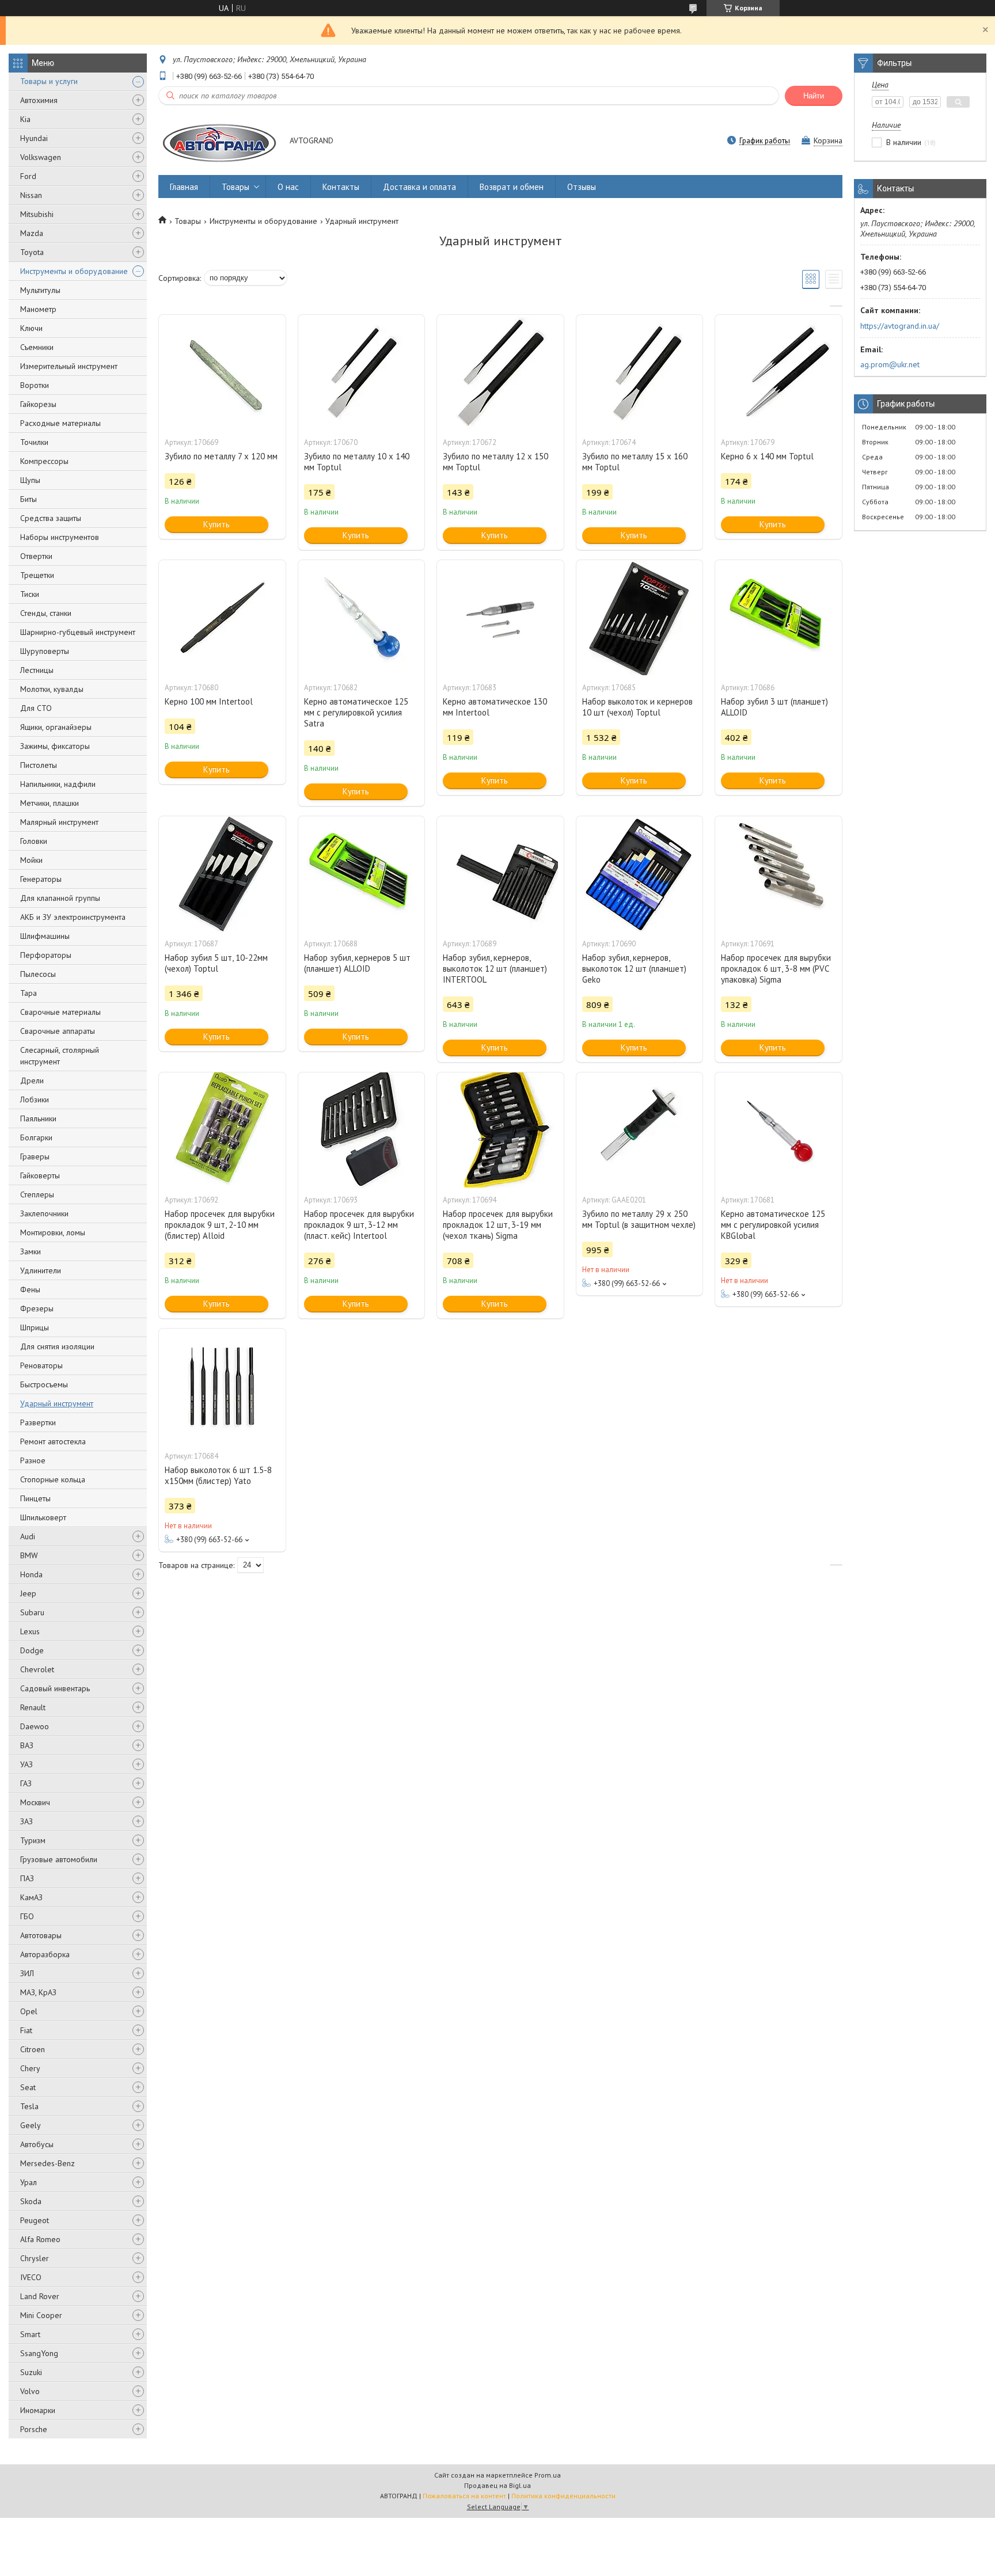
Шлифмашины (45, 936)
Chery (30, 2068)
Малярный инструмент (59, 822)
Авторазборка (45, 1954)
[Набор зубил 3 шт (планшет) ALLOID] (778, 618)
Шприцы (35, 1327)
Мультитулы (40, 290)
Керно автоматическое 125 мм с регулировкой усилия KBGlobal (773, 1225)
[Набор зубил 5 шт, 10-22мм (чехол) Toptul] (222, 874)
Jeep (28, 1593)
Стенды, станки (46, 613)
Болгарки (36, 1137)
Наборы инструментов (60, 537)
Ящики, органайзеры (56, 727)
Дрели (32, 1080)
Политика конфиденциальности (563, 2496)
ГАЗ (26, 1783)
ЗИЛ (27, 1973)
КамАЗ (31, 1897)
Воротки (35, 385)
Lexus (30, 1631)
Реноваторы (41, 1365)
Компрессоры (44, 461)
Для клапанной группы (60, 898)
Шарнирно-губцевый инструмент (78, 632)
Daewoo (35, 1726)
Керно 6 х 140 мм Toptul (767, 456)
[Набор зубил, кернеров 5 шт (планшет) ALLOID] (362, 874)
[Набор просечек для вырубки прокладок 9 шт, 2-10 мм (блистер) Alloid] (222, 1130)
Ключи (31, 328)
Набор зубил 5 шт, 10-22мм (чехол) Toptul (216, 963)
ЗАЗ (26, 1821)
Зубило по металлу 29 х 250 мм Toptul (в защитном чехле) (639, 1219)
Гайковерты (40, 1175)
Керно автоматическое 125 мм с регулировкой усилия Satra (356, 712)
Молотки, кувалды (52, 689)
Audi (28, 1536)
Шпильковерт (43, 1517)
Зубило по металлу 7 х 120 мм (221, 456)
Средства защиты (51, 518)
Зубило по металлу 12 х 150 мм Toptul (495, 462)
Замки (31, 1251)
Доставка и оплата (419, 187)
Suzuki (31, 2372)
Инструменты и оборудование (74, 271)
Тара (29, 993)
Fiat (26, 2030)
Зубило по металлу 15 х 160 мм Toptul (635, 462)
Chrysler (35, 2258)
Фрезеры (37, 1308)
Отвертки (36, 556)
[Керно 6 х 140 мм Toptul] (778, 372)
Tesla (29, 2106)
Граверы (35, 1156)
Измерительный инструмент (69, 366)
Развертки (38, 1422)
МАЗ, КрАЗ (38, 1992)
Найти (814, 96)
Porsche (34, 2429)
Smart (30, 2334)
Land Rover (40, 2296)
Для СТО (36, 708)
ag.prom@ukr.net (890, 364)
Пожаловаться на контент (464, 2496)
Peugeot (35, 2220)
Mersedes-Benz (48, 2163)
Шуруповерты (45, 651)
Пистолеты (39, 765)
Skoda (31, 2201)
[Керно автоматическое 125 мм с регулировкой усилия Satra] (362, 618)
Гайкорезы (38, 404)
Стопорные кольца (53, 1479)
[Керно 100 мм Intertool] (222, 618)
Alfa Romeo (40, 2239)
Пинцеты (35, 1498)
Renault (33, 1707)
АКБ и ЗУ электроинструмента (73, 917)
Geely (31, 2125)
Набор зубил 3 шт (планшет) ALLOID (774, 707)
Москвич (35, 1802)
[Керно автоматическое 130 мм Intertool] (500, 618)
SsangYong (39, 2353)
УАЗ (26, 1764)
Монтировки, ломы (53, 1232)
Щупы (30, 480)
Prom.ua (548, 2475)
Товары (236, 187)
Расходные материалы (60, 423)
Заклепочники (44, 1213)
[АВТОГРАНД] (219, 141)
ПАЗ (27, 1878)
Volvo (30, 2391)
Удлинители (41, 1270)
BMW (29, 1555)
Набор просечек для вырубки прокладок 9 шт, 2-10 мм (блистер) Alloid (220, 1225)
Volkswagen (41, 157)
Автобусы (37, 2144)
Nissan (31, 195)
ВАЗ (27, 1745)
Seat (28, 2087)
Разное (33, 1460)
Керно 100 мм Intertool (209, 701)
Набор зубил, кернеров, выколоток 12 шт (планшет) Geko (634, 969)
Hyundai (34, 138)
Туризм (33, 1840)
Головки (34, 841)
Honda (31, 1574)
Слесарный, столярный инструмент (60, 1056)
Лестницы (37, 670)
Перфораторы (46, 955)
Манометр (38, 309)
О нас (288, 187)
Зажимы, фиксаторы (55, 746)
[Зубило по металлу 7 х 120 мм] (222, 372)
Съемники (37, 347)
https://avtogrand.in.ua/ (900, 326)
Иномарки (38, 2410)
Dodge (32, 1650)
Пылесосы (38, 974)
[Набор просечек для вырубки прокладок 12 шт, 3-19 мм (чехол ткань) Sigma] (500, 1130)
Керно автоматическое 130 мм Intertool (495, 707)
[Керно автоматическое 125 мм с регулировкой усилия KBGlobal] (778, 1130)
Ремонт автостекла (53, 1441)
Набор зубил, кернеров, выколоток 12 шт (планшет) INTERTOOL (495, 969)
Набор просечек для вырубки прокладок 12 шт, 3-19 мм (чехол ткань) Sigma (498, 1225)
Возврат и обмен (512, 187)
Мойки (31, 860)
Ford (28, 176)
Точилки (34, 442)
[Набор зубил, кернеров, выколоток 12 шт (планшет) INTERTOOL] (500, 874)
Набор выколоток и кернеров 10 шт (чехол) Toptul (637, 707)
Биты (29, 499)
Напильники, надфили (58, 784)
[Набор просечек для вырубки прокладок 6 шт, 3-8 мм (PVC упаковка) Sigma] (778, 874)
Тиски (30, 594)
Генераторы (41, 879)
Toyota (32, 252)
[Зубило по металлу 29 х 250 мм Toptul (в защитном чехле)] (640, 1130)
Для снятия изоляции (57, 1346)
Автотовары (41, 1935)
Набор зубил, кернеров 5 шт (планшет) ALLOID (357, 963)
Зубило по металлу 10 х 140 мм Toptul (357, 462)
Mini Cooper (41, 2315)
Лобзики (35, 1099)
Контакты (341, 187)
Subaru (32, 1612)
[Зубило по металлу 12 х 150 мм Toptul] (500, 372)
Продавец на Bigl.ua (498, 2485)
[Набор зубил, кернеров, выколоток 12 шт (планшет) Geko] (640, 874)
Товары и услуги (49, 81)
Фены (30, 1289)
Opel (29, 2011)
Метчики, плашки (50, 803)
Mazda (32, 233)
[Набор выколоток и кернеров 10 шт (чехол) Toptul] (640, 618)
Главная (184, 187)
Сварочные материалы (60, 1012)
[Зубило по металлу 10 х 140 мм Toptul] (362, 372)
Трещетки (37, 575)
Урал (29, 2182)
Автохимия (39, 100)
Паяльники (38, 1118)
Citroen (33, 2049)
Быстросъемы (44, 1384)
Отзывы (582, 187)
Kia (25, 119)
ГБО (27, 1916)
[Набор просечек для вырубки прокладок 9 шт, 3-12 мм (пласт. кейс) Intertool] (362, 1130)
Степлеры (37, 1194)
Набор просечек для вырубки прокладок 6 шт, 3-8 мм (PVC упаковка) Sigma (776, 969)
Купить (217, 524)
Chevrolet (37, 1669)
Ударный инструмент (57, 1403)
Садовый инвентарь (55, 1688)
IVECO (31, 2277)
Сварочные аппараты (58, 1031)
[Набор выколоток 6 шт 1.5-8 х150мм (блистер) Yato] (222, 1386)
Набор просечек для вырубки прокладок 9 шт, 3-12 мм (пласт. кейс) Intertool (359, 1225)
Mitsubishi (37, 214)
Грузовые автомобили (59, 1859)
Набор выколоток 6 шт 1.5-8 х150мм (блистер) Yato (218, 1475)
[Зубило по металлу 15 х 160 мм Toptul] (640, 372)
